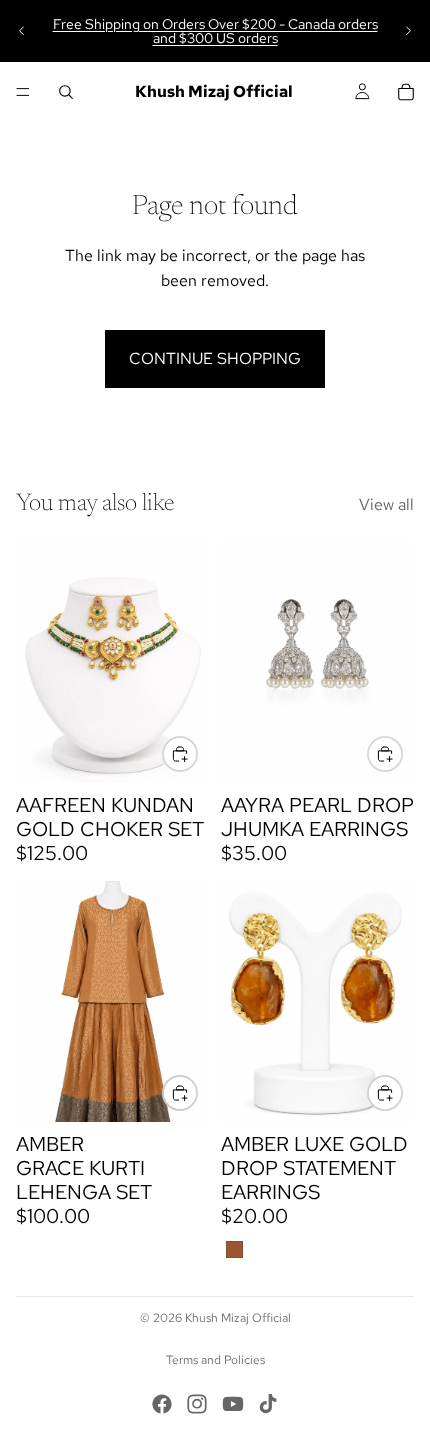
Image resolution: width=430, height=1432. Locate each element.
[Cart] (406, 92)
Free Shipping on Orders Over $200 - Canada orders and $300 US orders (215, 31)
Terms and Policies (215, 1360)
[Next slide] (408, 31)
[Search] (66, 92)
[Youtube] (233, 1404)
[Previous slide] (22, 31)
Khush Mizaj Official (238, 1318)
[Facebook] (162, 1404)
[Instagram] (197, 1404)
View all (386, 504)
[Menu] (23, 92)
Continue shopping (215, 358)
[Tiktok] (268, 1404)
